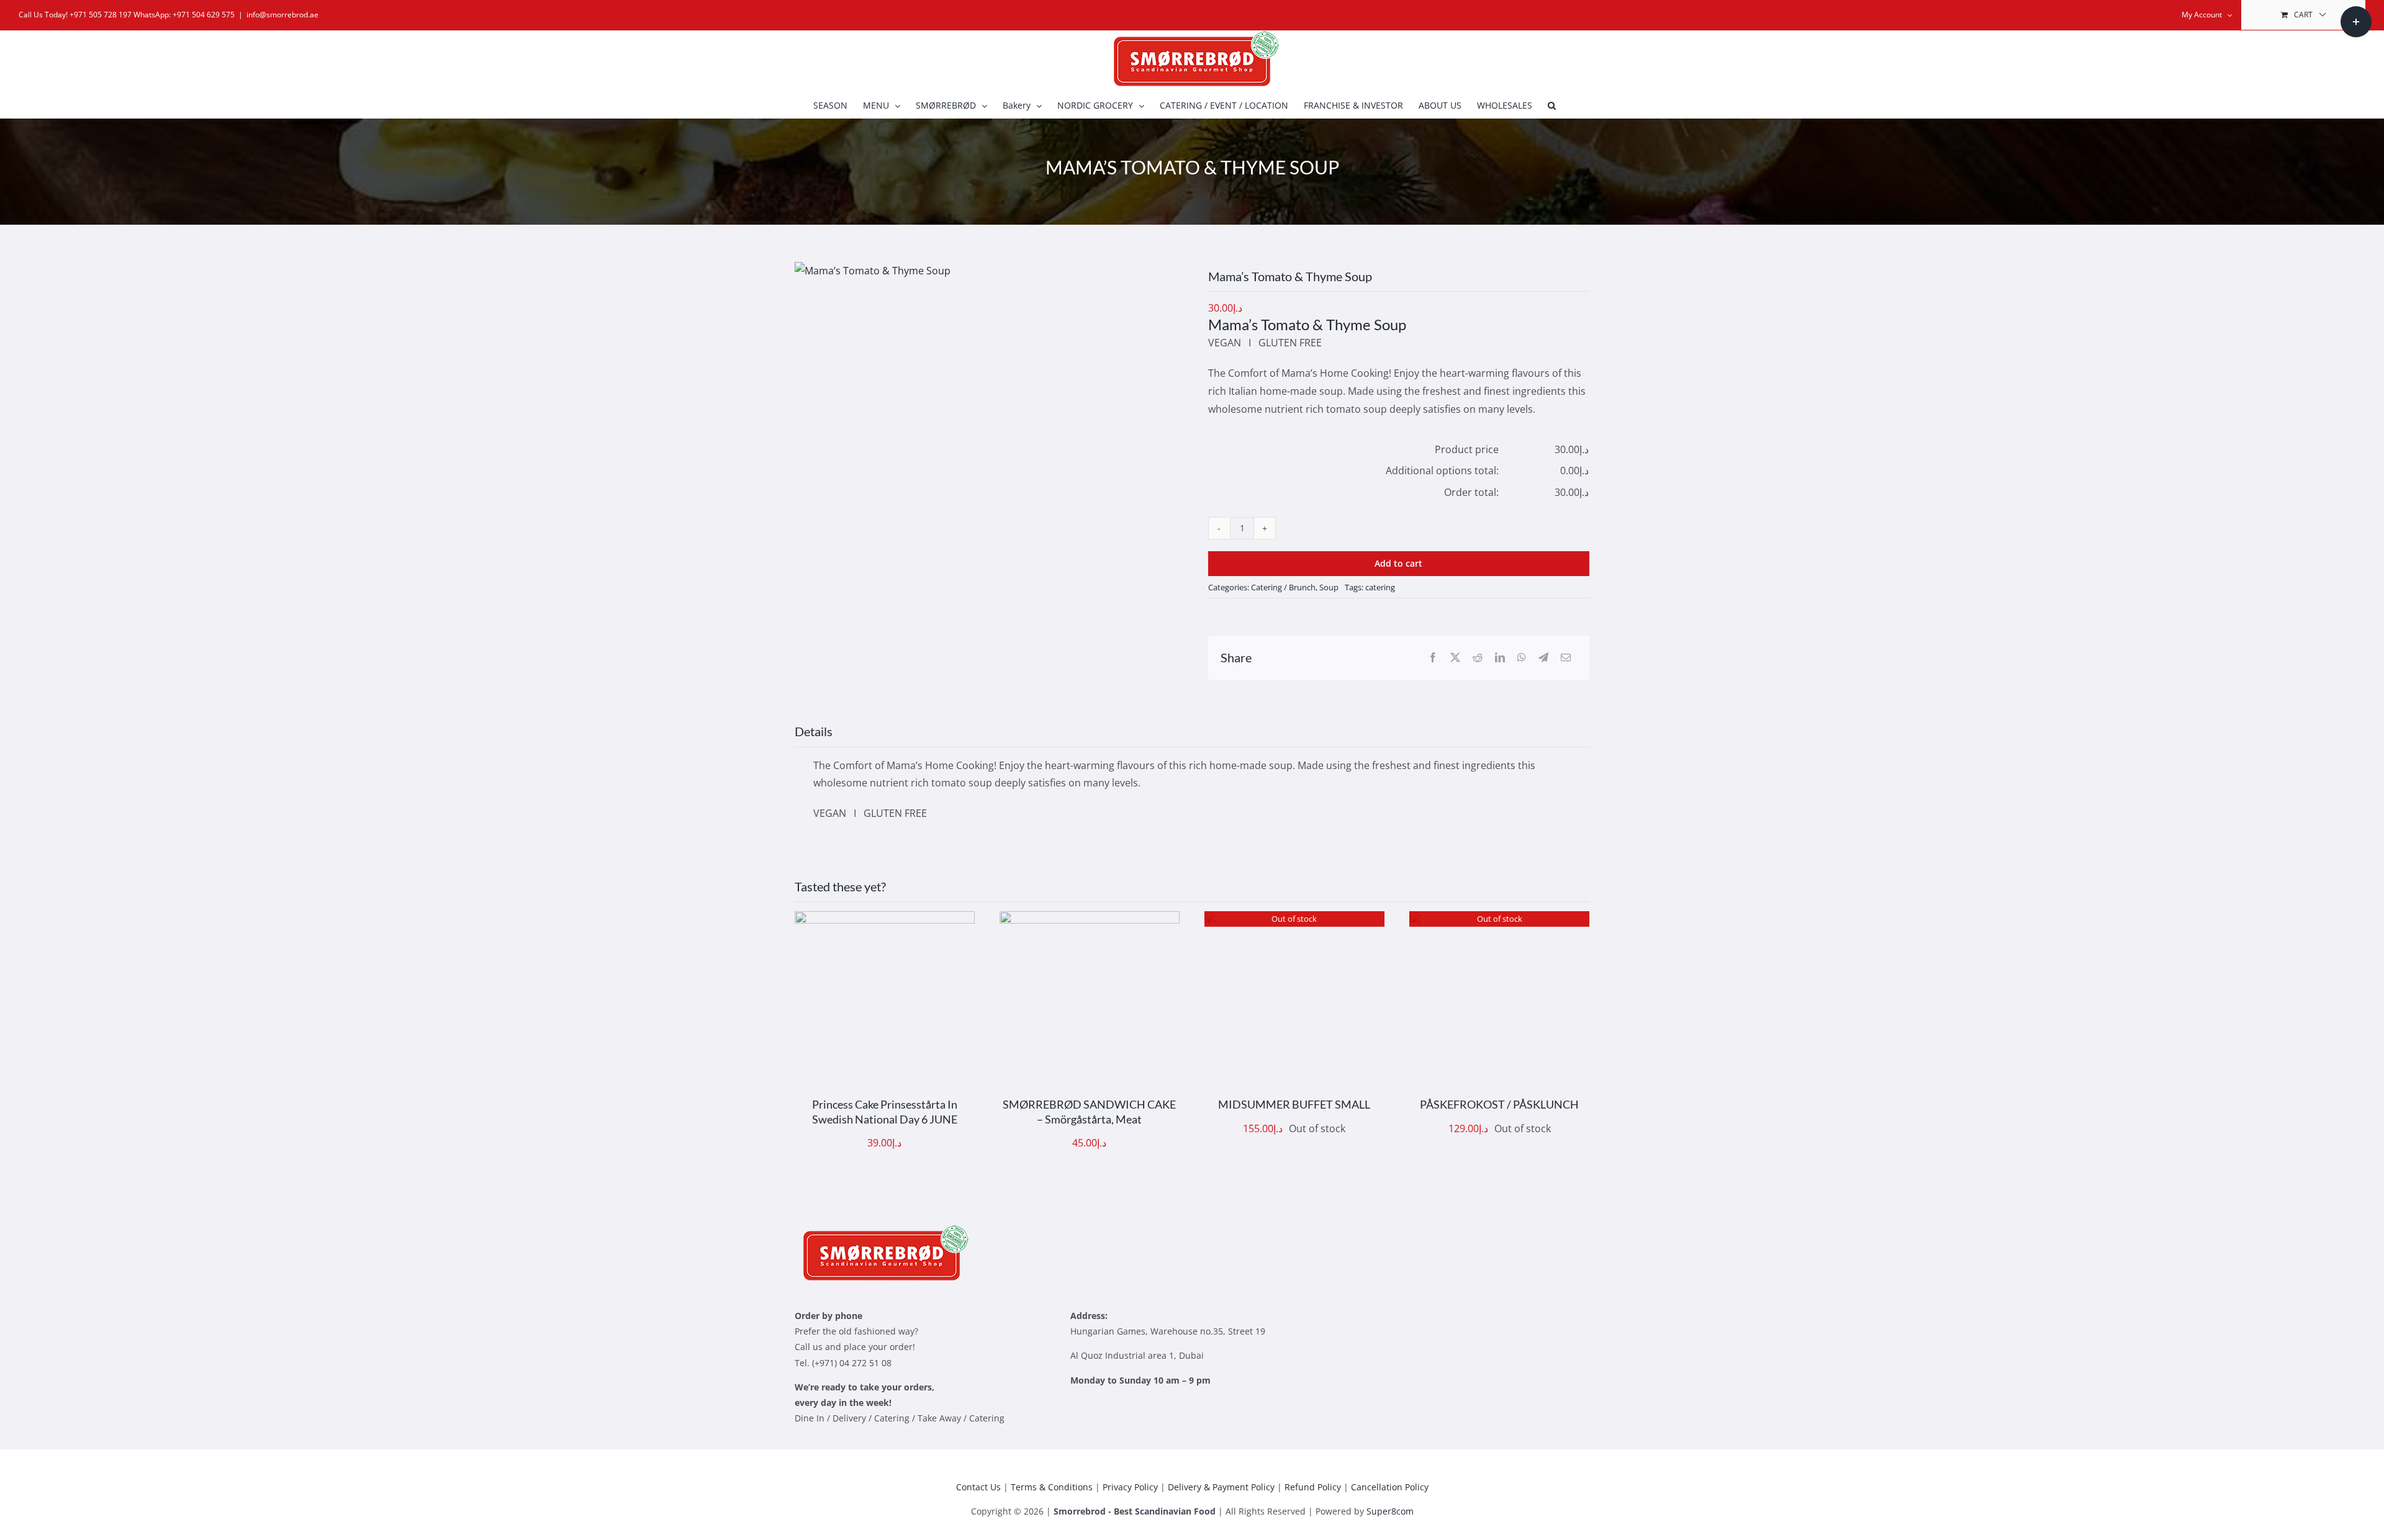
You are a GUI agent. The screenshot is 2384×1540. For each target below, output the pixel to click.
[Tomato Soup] (873, 271)
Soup (1329, 587)
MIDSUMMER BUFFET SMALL (1294, 1104)
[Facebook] (1433, 658)
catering (1380, 587)
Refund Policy (1313, 1487)
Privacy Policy (1130, 1487)
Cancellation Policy (1390, 1487)
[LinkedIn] (1500, 658)
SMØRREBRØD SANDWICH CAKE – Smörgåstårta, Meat (1089, 1111)
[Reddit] (1478, 658)
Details (922, 1004)
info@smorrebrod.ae (282, 15)
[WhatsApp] (1522, 658)
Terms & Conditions (1052, 1487)
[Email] (1566, 658)
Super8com (1390, 1511)
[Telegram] (1543, 658)
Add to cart (1398, 563)
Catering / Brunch (1283, 587)
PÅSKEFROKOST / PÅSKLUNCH (1499, 1104)
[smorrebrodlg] (882, 1230)
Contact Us (978, 1487)
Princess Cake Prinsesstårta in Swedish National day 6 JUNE (885, 1111)
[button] (1552, 106)
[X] (1455, 658)
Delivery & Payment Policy (1221, 1487)
